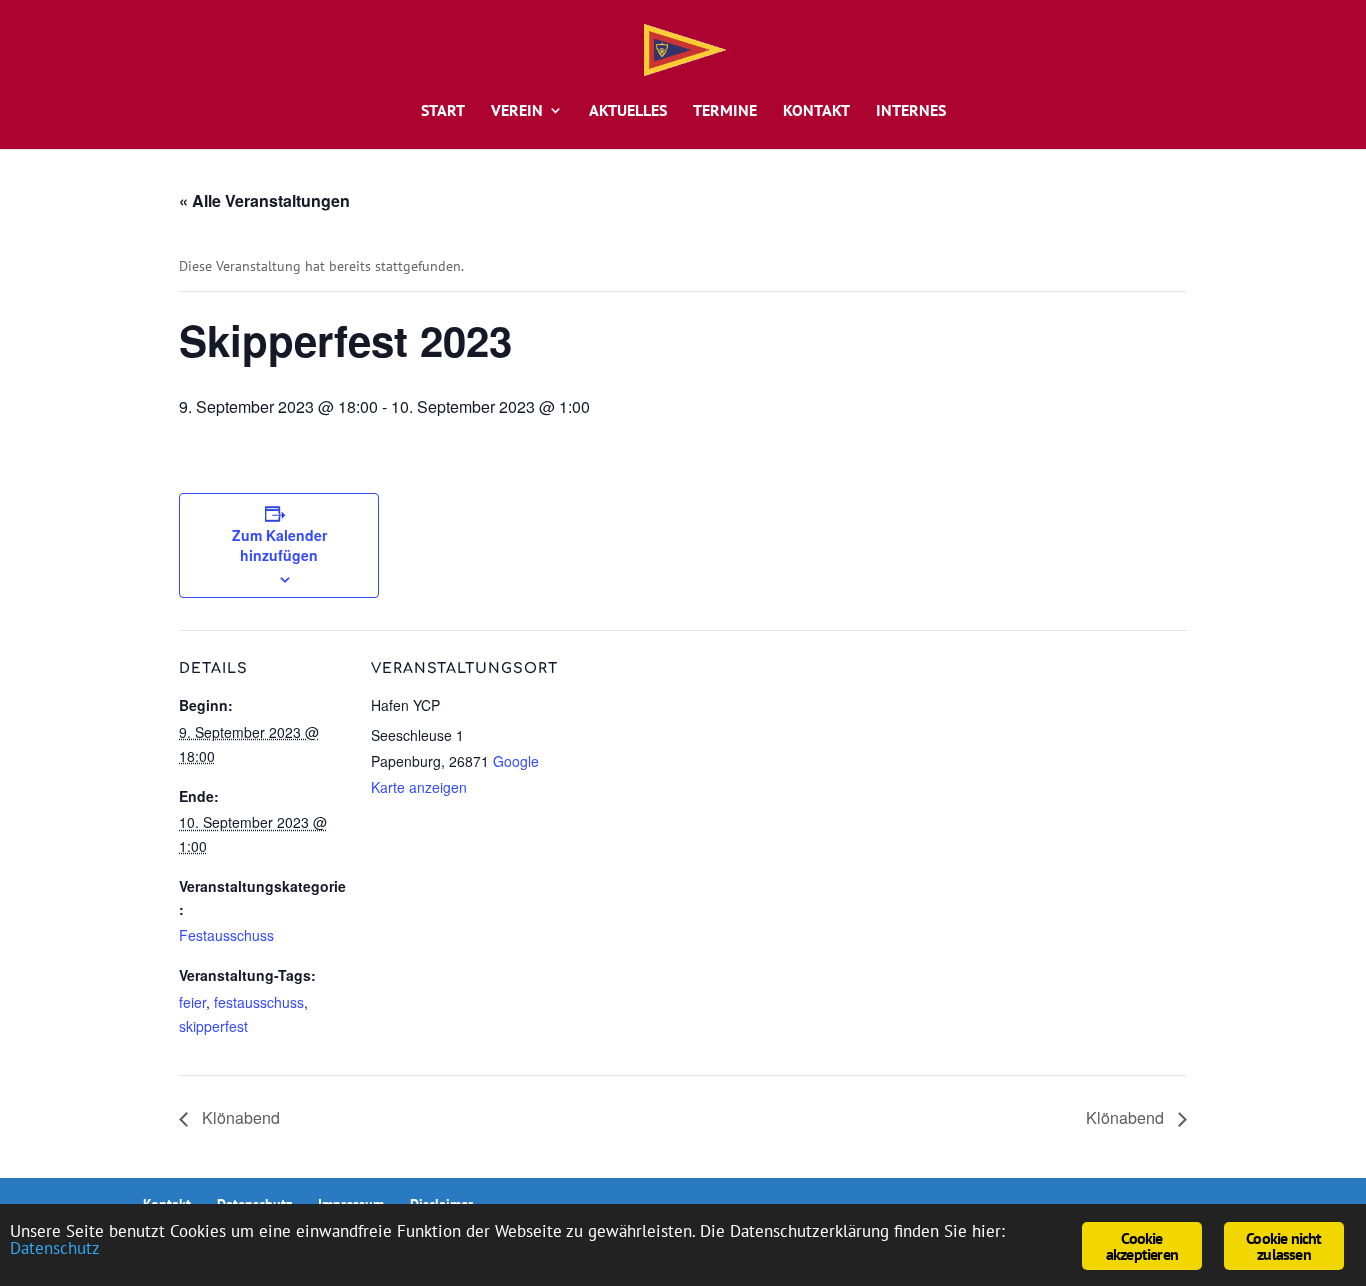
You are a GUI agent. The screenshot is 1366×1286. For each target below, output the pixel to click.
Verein (517, 111)
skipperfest (213, 1026)
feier (192, 1002)
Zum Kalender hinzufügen (279, 545)
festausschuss (259, 1002)
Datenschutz (55, 1248)
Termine (725, 111)
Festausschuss (226, 935)
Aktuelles (628, 111)
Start (443, 111)
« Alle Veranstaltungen (264, 200)
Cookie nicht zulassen (1283, 1246)
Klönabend (239, 1117)
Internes (911, 111)
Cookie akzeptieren (1142, 1246)
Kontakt (816, 111)
